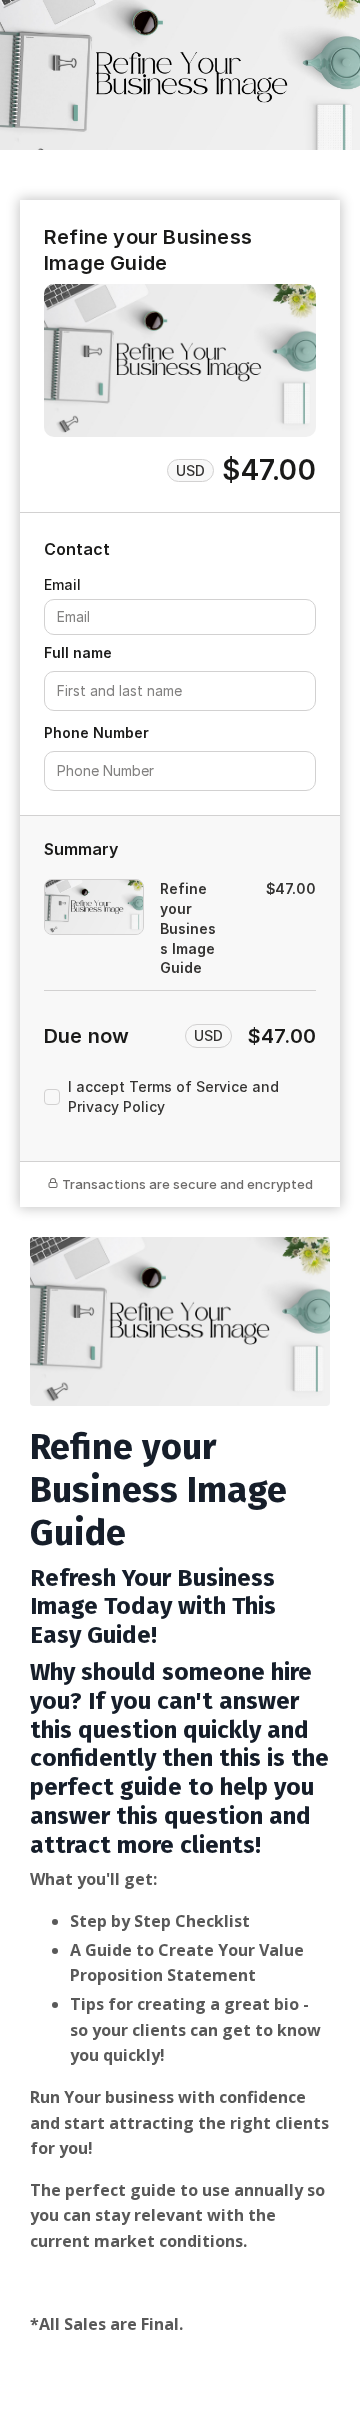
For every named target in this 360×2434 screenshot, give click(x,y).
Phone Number (96, 732)
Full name (78, 652)
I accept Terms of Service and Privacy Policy (173, 1096)
